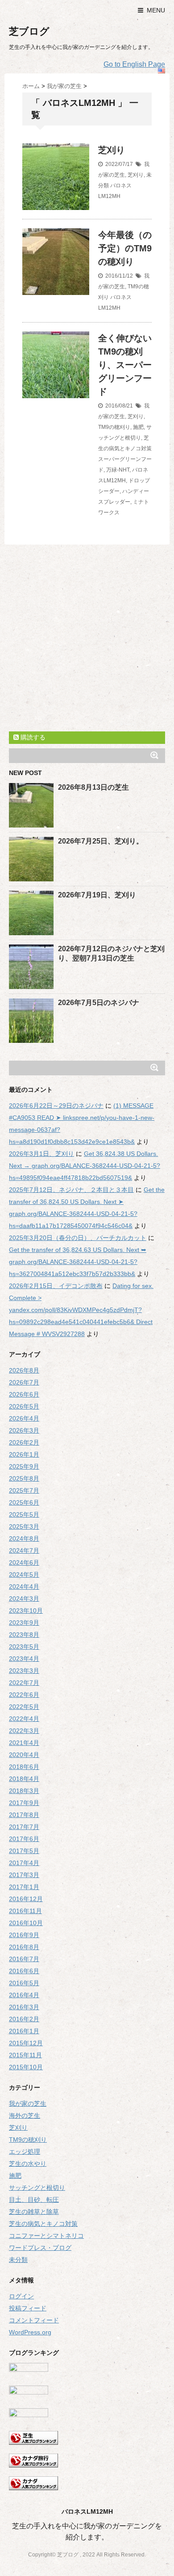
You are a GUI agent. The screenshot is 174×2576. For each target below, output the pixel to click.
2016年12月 (26, 1899)
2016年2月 (24, 2019)
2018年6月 (24, 1767)
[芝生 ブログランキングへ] (87, 2438)
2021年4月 (24, 1743)
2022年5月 (24, 1707)
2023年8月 (24, 1635)
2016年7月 (24, 1959)
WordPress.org (30, 2332)
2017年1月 (24, 1887)
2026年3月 (24, 1430)
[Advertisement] (87, 640)
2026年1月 (24, 1454)
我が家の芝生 (28, 2104)
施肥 (138, 427)
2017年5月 (24, 1851)
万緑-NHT (118, 470)
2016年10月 (26, 1923)
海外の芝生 (25, 2116)
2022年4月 (24, 1719)
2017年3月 (24, 1875)
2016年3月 (24, 2007)
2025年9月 (24, 1466)
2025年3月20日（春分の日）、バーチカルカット (78, 1238)
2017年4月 (24, 1863)
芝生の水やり (28, 2164)
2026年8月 (24, 1370)
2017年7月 (24, 1827)
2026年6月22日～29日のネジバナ (56, 1106)
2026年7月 (24, 1382)
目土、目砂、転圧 (34, 2200)
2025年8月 (24, 1478)
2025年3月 (24, 1526)
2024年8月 (24, 1538)
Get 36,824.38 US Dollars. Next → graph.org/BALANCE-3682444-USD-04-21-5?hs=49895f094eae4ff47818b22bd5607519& (85, 1166)
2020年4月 (24, 1755)
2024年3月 (24, 1599)
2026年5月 (24, 1406)
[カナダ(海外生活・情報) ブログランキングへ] (87, 2483)
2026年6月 (24, 1394)
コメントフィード (34, 2320)
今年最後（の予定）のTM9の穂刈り (125, 248)
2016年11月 (25, 1911)
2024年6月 (24, 1563)
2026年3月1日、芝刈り (41, 1154)
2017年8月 (24, 1815)
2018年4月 (24, 1779)
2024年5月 (24, 1575)
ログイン (21, 2296)
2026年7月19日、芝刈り (97, 895)
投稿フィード (28, 2308)
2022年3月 (24, 1731)
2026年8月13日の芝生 (93, 787)
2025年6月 (24, 1502)
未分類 (18, 2260)
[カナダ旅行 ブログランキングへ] (87, 2461)
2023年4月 (24, 1659)
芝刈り (112, 150)
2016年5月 (24, 1983)
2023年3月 (24, 1671)
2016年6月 (24, 1971)
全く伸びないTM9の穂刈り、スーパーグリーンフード (125, 365)
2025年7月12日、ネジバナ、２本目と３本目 (71, 1190)
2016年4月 (24, 1995)
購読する (32, 737)
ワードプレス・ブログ (40, 2248)
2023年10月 (26, 1611)
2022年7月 (24, 1683)
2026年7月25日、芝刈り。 (101, 841)
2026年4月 (24, 1418)
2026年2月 (24, 1442)
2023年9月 (24, 1623)
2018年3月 (24, 1791)
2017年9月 (24, 1803)
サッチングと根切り (37, 2188)
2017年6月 (24, 1839)
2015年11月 (25, 2055)
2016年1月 (24, 2031)
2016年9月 (24, 1935)
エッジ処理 (25, 2152)
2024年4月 (24, 1587)
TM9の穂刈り (114, 427)
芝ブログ (29, 31)
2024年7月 (24, 1550)
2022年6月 (24, 1695)
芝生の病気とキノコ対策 (43, 2224)
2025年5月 (24, 1514)
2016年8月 (24, 1947)
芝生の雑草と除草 (34, 2212)
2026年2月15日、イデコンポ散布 (56, 1286)
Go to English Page (134, 64)
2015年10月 (26, 2067)
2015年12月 (26, 2043)
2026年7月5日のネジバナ (99, 1003)
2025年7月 (24, 1490)
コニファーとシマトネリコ (46, 2236)
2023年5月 (24, 1647)
